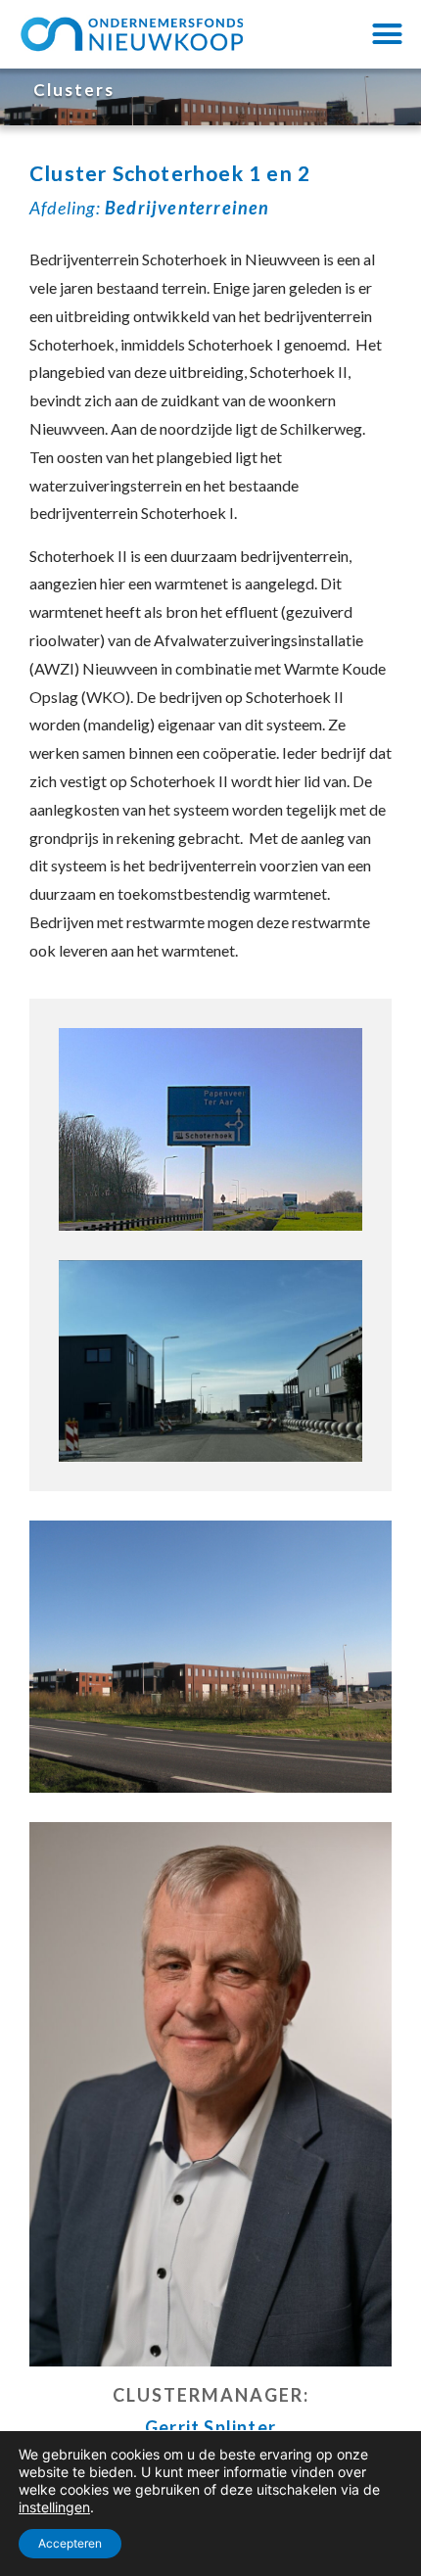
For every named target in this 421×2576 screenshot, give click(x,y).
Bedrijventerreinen (187, 208)
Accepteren (70, 2543)
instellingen (54, 2507)
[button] (388, 34)
